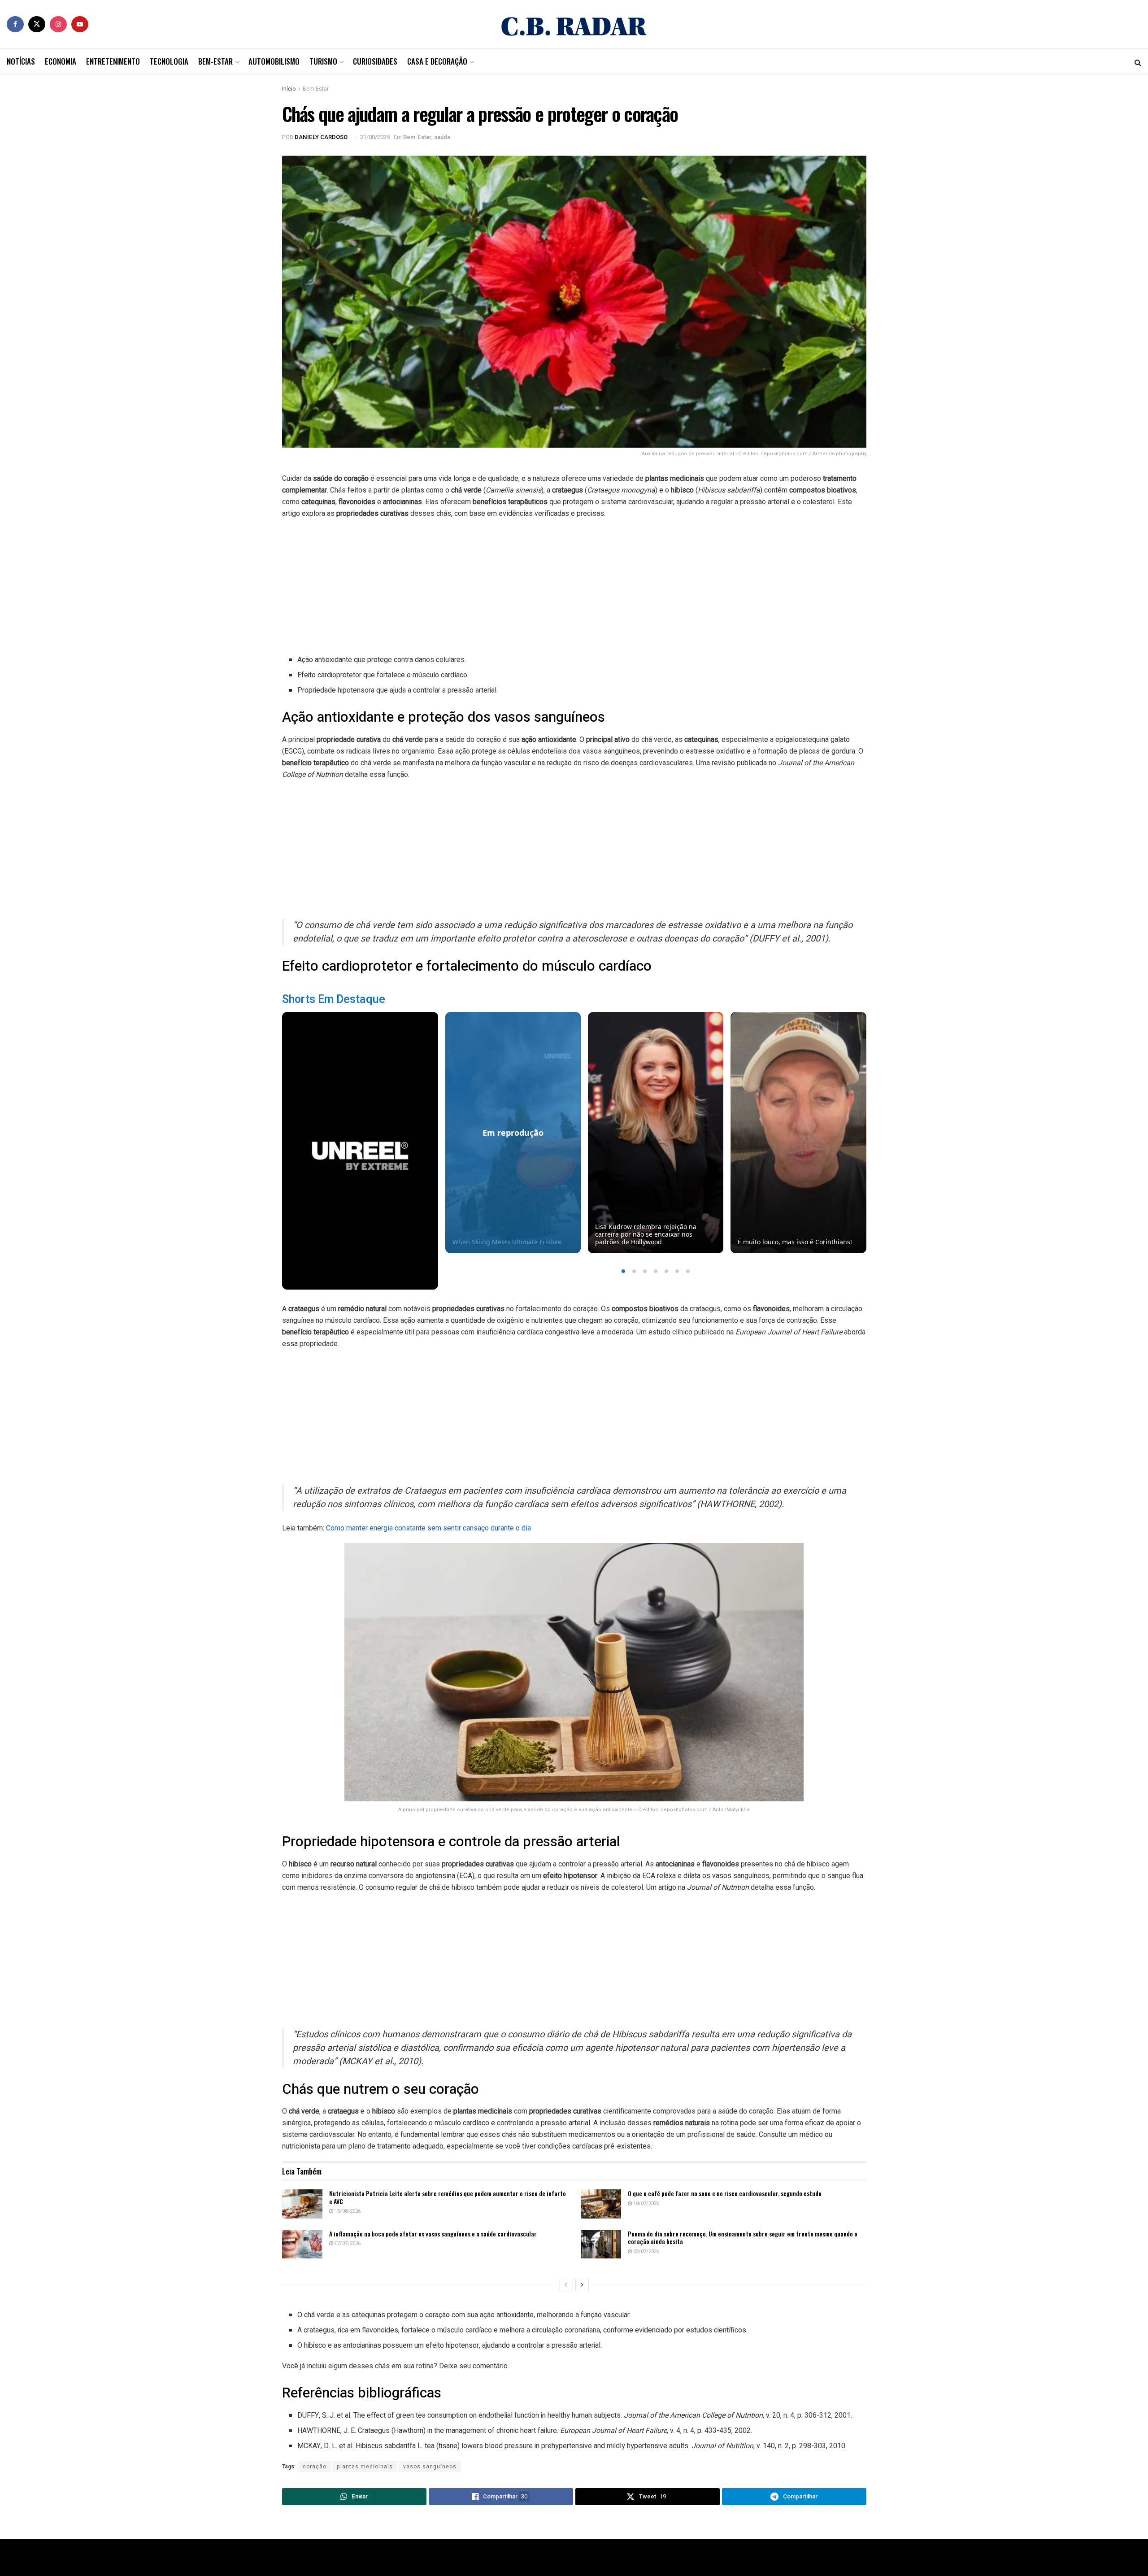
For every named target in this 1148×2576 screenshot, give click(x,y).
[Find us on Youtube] (80, 24)
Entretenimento (113, 61)
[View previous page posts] (566, 2285)
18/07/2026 (646, 2203)
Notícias (21, 61)
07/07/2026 (347, 2243)
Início (289, 89)
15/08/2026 (347, 2211)
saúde (442, 137)
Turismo (323, 61)
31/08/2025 (375, 137)
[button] (623, 1271)
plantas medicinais (365, 2467)
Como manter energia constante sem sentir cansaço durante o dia (428, 1528)
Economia (61, 61)
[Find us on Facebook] (15, 24)
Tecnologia (169, 61)
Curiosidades (375, 61)
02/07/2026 (646, 2251)
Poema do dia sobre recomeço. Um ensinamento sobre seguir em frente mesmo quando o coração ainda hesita (743, 2238)
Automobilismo (274, 61)
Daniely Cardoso (321, 137)
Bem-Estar (215, 61)
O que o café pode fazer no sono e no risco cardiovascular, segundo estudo (725, 2193)
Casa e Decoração (437, 61)
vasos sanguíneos (430, 2467)
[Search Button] (1138, 62)
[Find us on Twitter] (37, 24)
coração (315, 2467)
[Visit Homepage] (574, 24)
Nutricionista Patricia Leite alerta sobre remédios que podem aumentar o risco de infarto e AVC (448, 2197)
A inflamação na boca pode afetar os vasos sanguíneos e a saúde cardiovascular (433, 2234)
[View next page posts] (582, 2285)
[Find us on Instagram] (58, 24)
